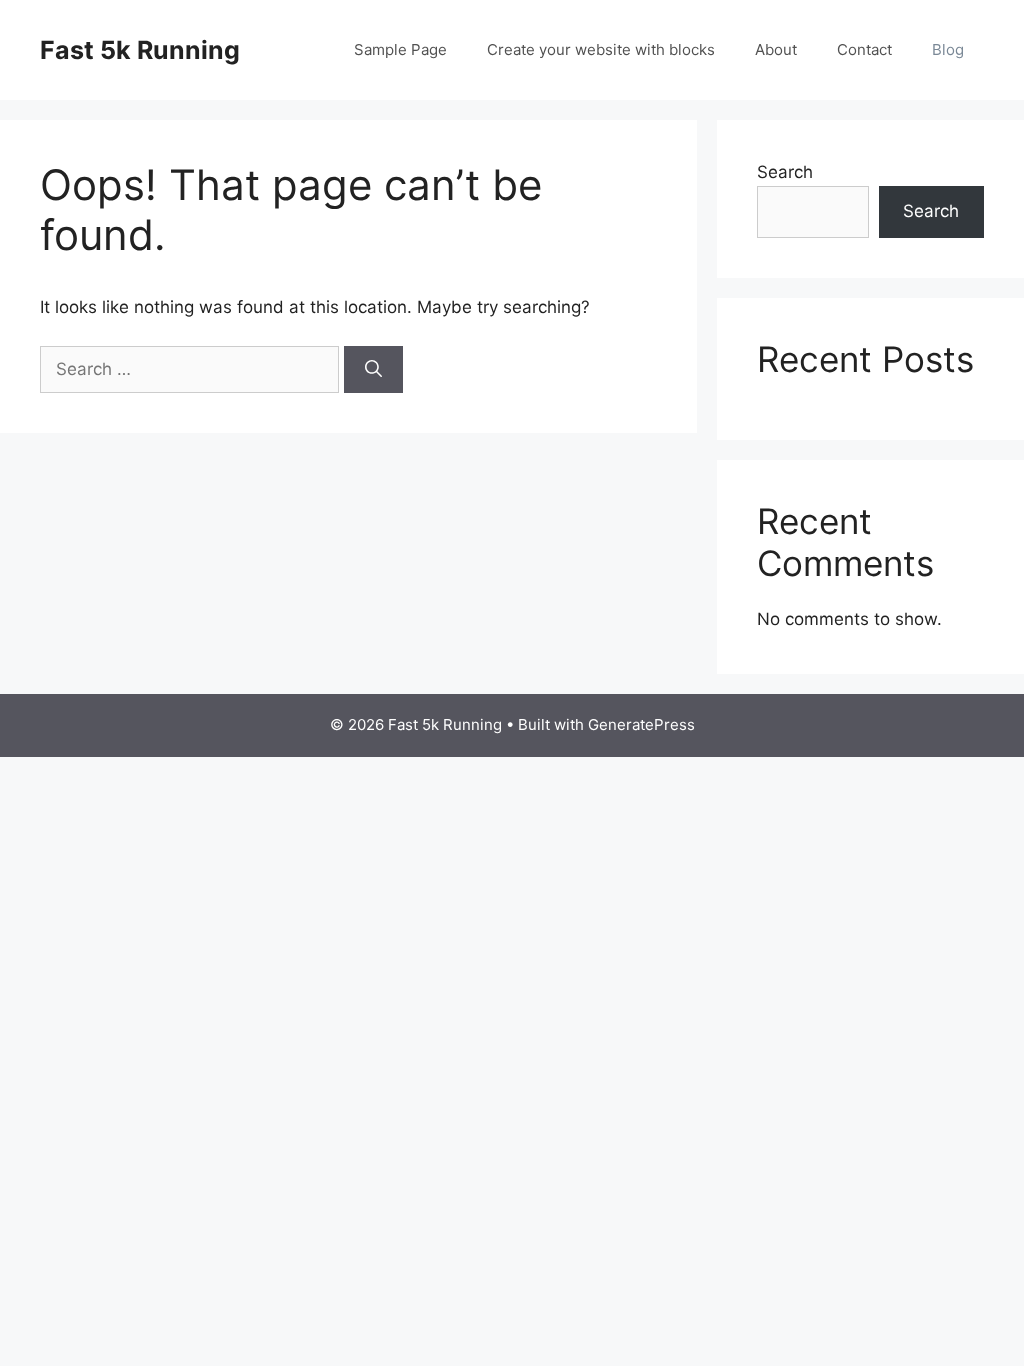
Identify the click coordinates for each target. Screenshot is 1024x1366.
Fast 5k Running (140, 50)
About (776, 49)
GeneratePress (641, 724)
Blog (948, 49)
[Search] (373, 370)
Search (785, 172)
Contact (864, 49)
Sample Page (400, 49)
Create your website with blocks (601, 49)
